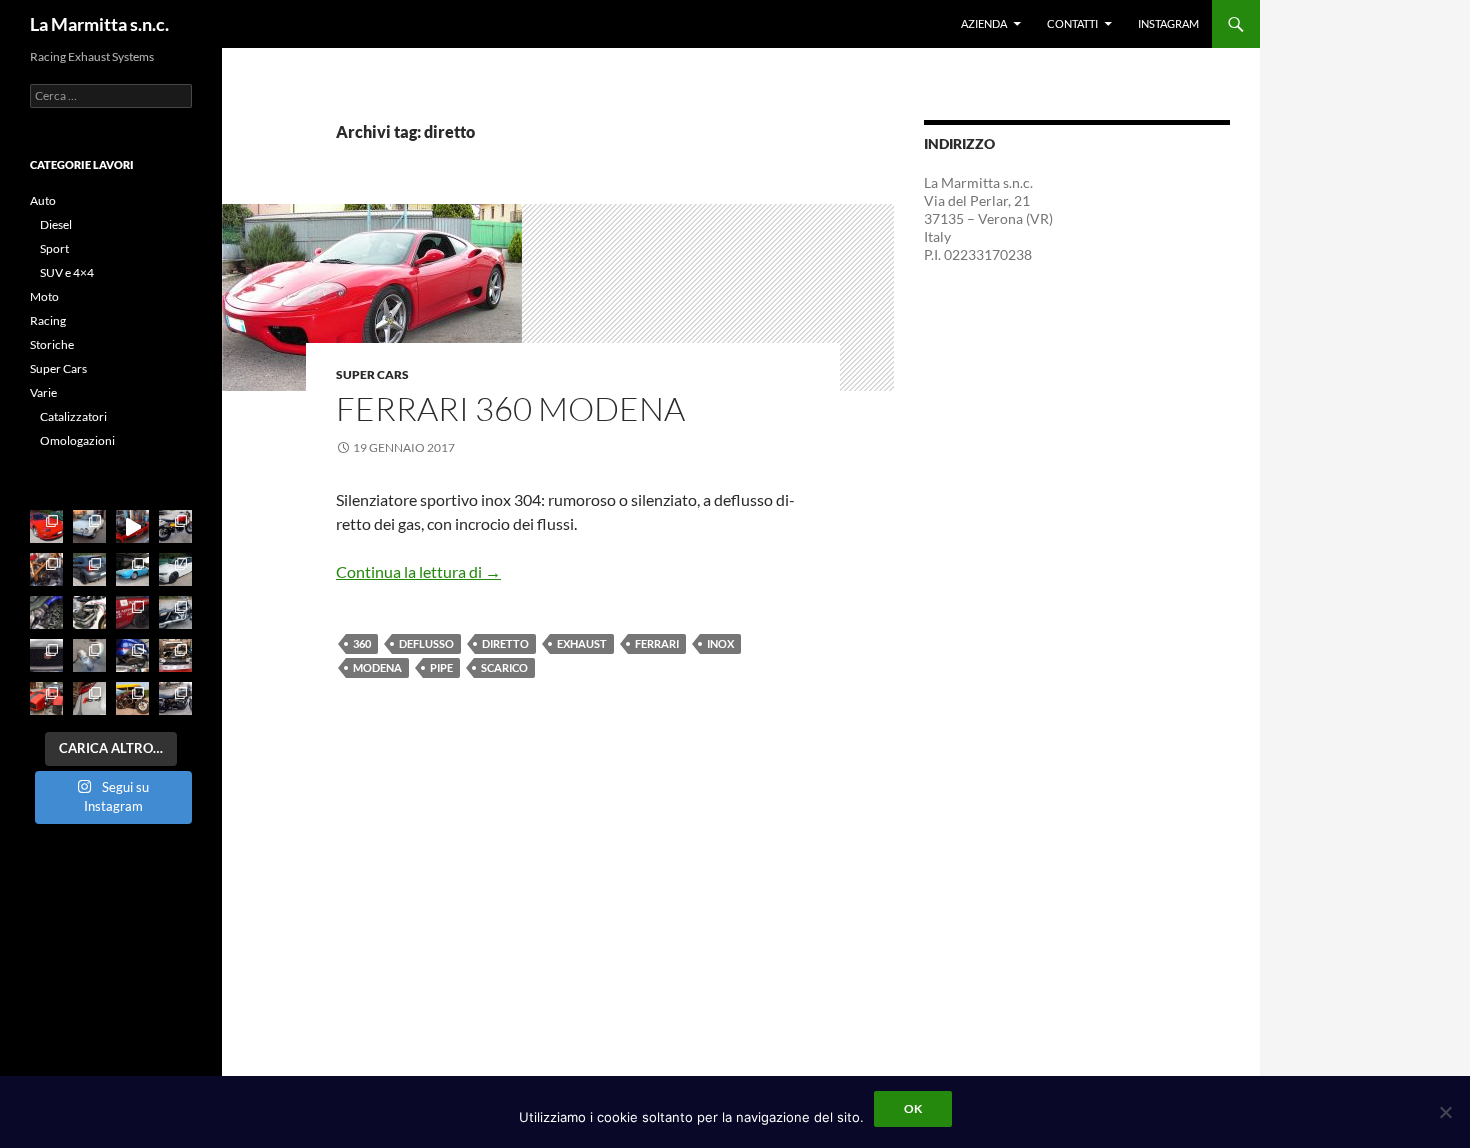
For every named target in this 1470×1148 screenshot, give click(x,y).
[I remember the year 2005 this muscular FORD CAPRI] (175, 655)
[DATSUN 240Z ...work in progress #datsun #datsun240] (132, 612)
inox (720, 643)
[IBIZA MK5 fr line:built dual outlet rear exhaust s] (132, 655)
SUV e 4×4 (67, 272)
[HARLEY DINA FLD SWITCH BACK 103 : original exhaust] (175, 612)
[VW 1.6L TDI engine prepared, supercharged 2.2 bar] (46, 612)
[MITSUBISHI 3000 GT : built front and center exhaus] (46, 526)
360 (362, 643)
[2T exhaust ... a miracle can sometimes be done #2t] (89, 655)
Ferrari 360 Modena (510, 408)
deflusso (426, 643)
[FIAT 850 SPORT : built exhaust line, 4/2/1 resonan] (89, 526)
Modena (377, 667)
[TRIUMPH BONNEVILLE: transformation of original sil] (175, 698)
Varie (43, 392)
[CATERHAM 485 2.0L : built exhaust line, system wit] (46, 698)
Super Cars (372, 374)
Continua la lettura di (418, 571)
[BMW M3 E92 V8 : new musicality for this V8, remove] (175, 569)
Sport (54, 248)
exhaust (582, 643)
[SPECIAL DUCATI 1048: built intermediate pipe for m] (46, 569)
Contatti (1072, 23)
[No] (1445, 1112)
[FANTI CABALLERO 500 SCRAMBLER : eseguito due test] (175, 526)
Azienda (984, 23)
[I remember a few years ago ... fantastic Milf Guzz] (89, 612)
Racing (48, 320)
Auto (43, 200)
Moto (44, 296)
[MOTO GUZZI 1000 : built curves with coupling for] (132, 698)
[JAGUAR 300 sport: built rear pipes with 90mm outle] (46, 655)
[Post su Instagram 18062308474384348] (132, 526)
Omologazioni (77, 440)
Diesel (56, 224)
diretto (505, 643)
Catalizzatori (73, 416)
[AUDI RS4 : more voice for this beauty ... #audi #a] (89, 698)
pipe (441, 667)
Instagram (1168, 23)
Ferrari (657, 643)
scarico (504, 667)
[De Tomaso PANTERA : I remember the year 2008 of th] (132, 569)
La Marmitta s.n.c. (99, 24)
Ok (913, 1108)
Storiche (52, 344)
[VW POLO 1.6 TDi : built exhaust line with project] (89, 569)
